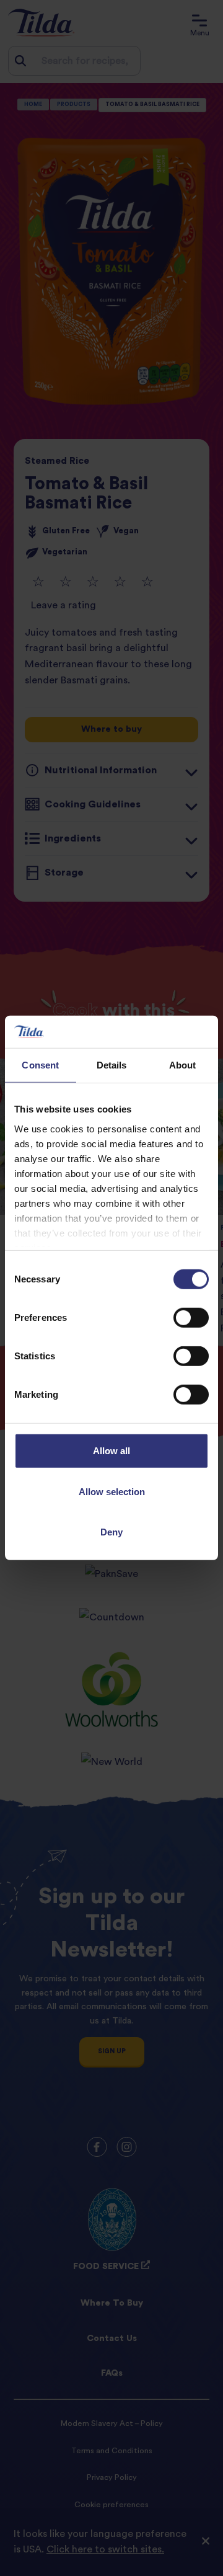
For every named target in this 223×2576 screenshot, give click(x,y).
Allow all (111, 1451)
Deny (111, 1532)
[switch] (191, 1318)
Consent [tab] (40, 1065)
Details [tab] (112, 1065)
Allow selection (112, 1492)
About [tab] (183, 1065)
